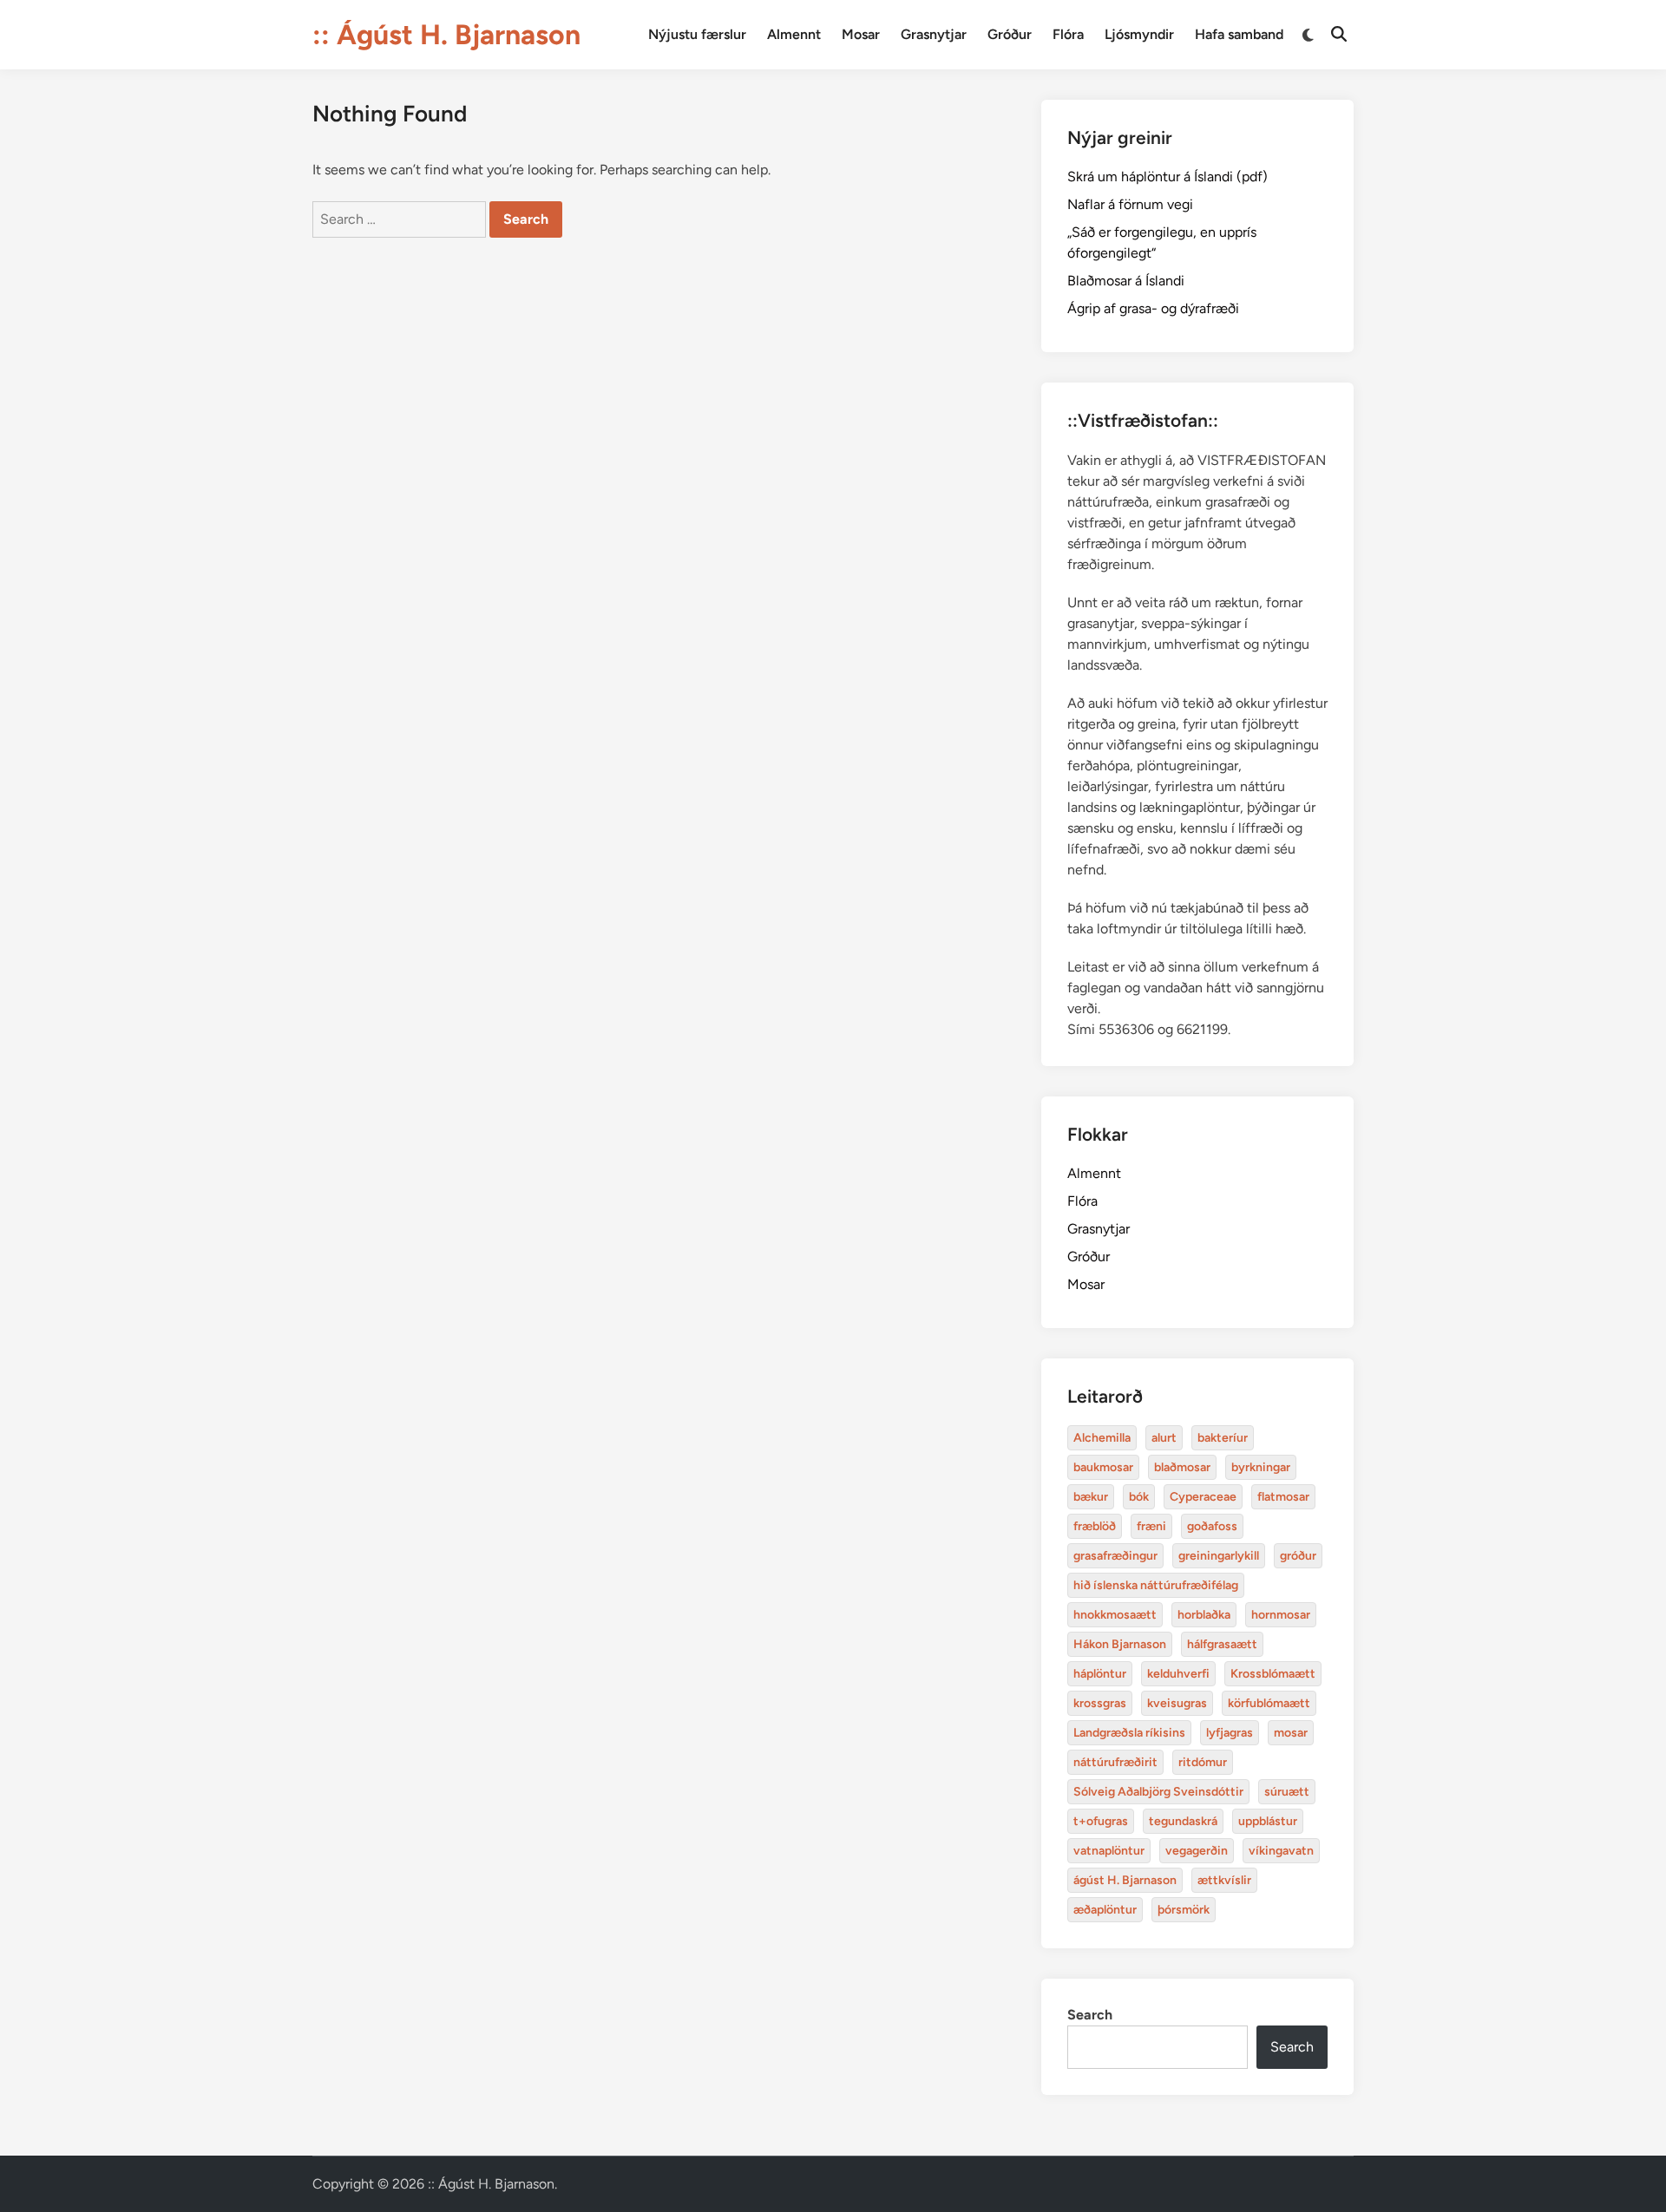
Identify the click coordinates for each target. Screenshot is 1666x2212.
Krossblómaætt (1273, 1674)
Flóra (1068, 34)
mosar (1291, 1733)
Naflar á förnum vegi (1130, 204)
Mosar (861, 34)
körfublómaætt (1269, 1703)
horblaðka (1204, 1615)
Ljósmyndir (1139, 34)
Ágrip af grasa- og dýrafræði (1153, 308)
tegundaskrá (1183, 1821)
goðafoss (1212, 1526)
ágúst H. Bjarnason (1125, 1880)
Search (1090, 2015)
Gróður (1010, 34)
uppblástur (1268, 1821)
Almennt (794, 34)
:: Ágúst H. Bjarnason (446, 35)
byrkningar (1261, 1467)
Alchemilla (1102, 1438)
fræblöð (1095, 1526)
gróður (1298, 1556)
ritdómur (1203, 1762)
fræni (1151, 1526)
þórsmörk (1184, 1910)
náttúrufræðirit (1115, 1762)
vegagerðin (1197, 1851)
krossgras (1100, 1703)
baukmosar (1103, 1467)
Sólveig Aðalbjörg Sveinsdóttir (1158, 1792)
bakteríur (1223, 1438)
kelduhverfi (1178, 1674)
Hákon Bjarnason (1120, 1644)
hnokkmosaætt (1115, 1615)
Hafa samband (1239, 34)
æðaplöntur (1105, 1910)
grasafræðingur (1115, 1556)
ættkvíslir (1224, 1880)
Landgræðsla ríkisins (1129, 1733)
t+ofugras (1101, 1821)
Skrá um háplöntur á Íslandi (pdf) (1168, 177)
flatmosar (1283, 1497)
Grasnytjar (934, 34)
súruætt (1287, 1792)
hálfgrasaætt (1222, 1644)
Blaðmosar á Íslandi (1126, 281)
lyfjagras (1230, 1733)
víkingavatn (1281, 1851)
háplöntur (1100, 1674)
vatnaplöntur (1109, 1851)
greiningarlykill (1219, 1556)
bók (1139, 1497)
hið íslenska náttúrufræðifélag (1156, 1585)
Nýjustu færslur (697, 34)
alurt (1164, 1438)
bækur (1091, 1497)
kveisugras (1177, 1703)
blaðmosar (1182, 1467)
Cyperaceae (1203, 1497)
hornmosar (1281, 1615)
